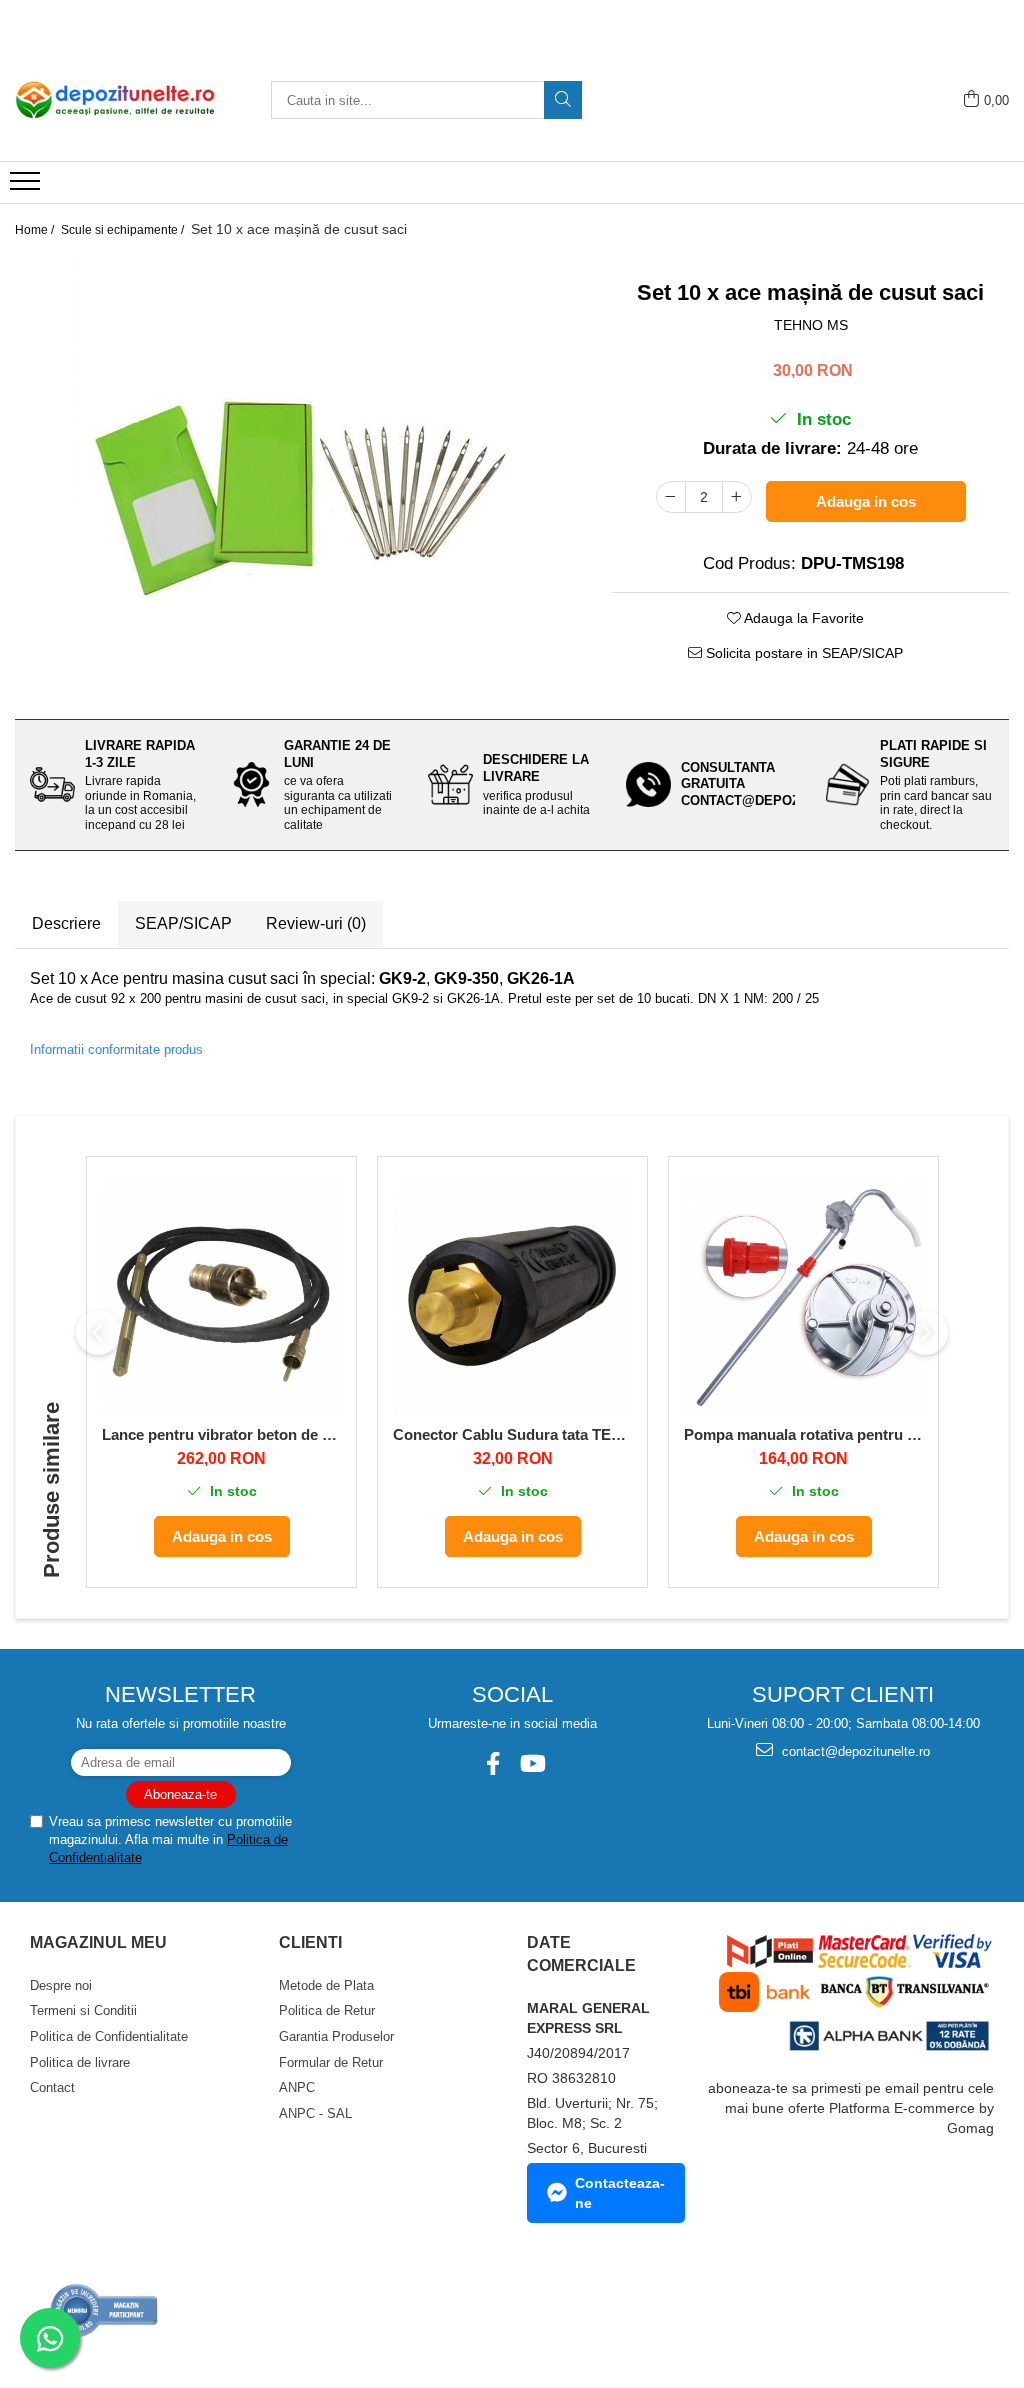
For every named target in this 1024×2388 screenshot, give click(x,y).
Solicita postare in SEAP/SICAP (802, 653)
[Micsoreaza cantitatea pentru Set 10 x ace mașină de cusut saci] (671, 497)
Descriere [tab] (66, 923)
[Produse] (27, 187)
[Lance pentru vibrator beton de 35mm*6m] (221, 1296)
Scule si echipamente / (124, 230)
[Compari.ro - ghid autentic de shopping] (104, 2310)
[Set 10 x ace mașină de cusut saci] (298, 479)
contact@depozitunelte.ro (854, 1751)
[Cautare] (563, 100)
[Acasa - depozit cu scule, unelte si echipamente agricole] (115, 100)
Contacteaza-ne (620, 2193)
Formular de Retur (331, 2062)
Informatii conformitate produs (116, 1049)
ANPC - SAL (315, 2113)
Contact (52, 2087)
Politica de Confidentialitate (109, 2036)
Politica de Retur (327, 2010)
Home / (36, 230)
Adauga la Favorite (802, 618)
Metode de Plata (326, 1985)
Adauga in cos (866, 501)
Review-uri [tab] (316, 923)
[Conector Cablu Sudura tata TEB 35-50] (512, 1296)
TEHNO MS (811, 325)
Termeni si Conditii (83, 2010)
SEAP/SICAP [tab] (183, 923)
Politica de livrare (80, 2062)
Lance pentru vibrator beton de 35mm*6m (221, 1434)
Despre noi (61, 1985)
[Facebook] (492, 1763)
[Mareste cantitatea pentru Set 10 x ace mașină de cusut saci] (737, 497)
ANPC (297, 2087)
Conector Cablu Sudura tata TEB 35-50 (512, 1434)
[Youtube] (531, 1763)
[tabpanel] (298, 479)
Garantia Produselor (336, 2036)
